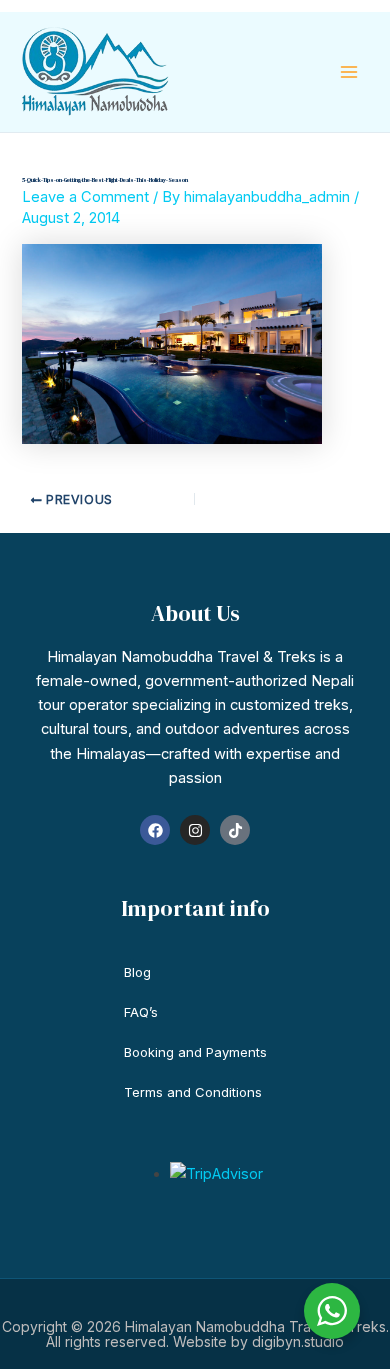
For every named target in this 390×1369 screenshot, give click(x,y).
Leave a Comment (85, 197)
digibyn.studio (298, 1341)
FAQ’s (141, 1012)
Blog (137, 972)
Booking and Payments (195, 1052)
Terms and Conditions (193, 1092)
